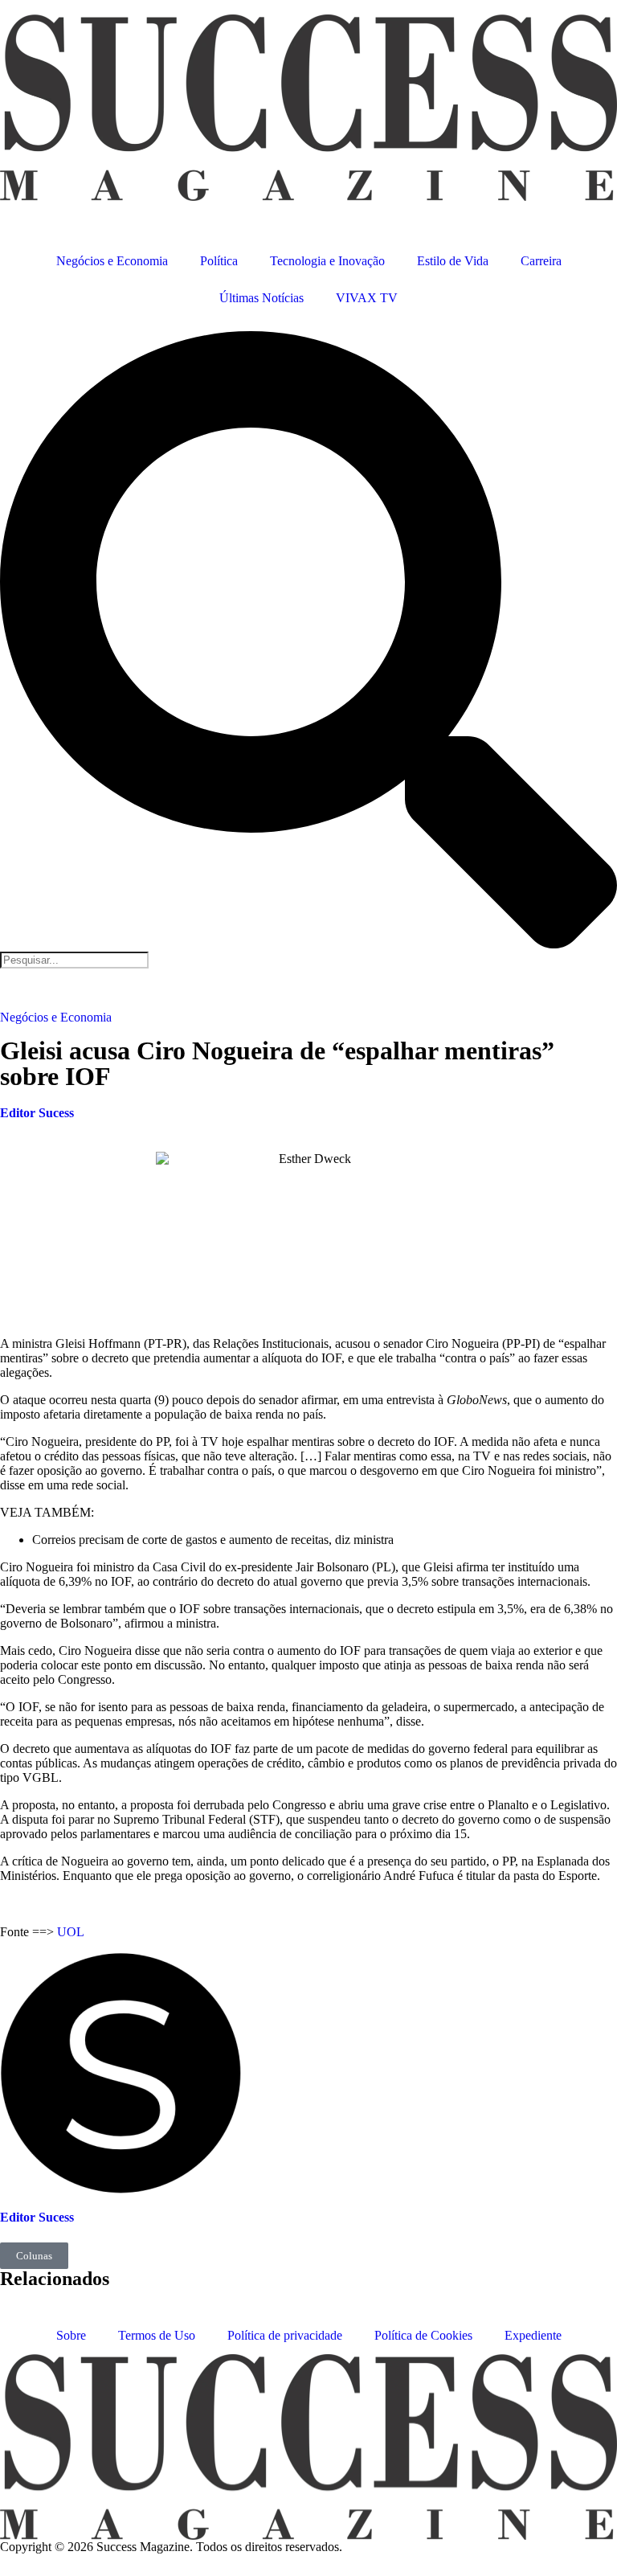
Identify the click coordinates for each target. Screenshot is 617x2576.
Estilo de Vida (453, 261)
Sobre (71, 2335)
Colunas (34, 2256)
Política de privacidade (285, 2335)
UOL (71, 1932)
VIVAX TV (367, 298)
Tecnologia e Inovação (327, 261)
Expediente (533, 2335)
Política (219, 261)
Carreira (541, 261)
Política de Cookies (423, 2335)
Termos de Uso (157, 2335)
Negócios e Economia (112, 261)
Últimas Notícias (262, 298)
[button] (308, 641)
